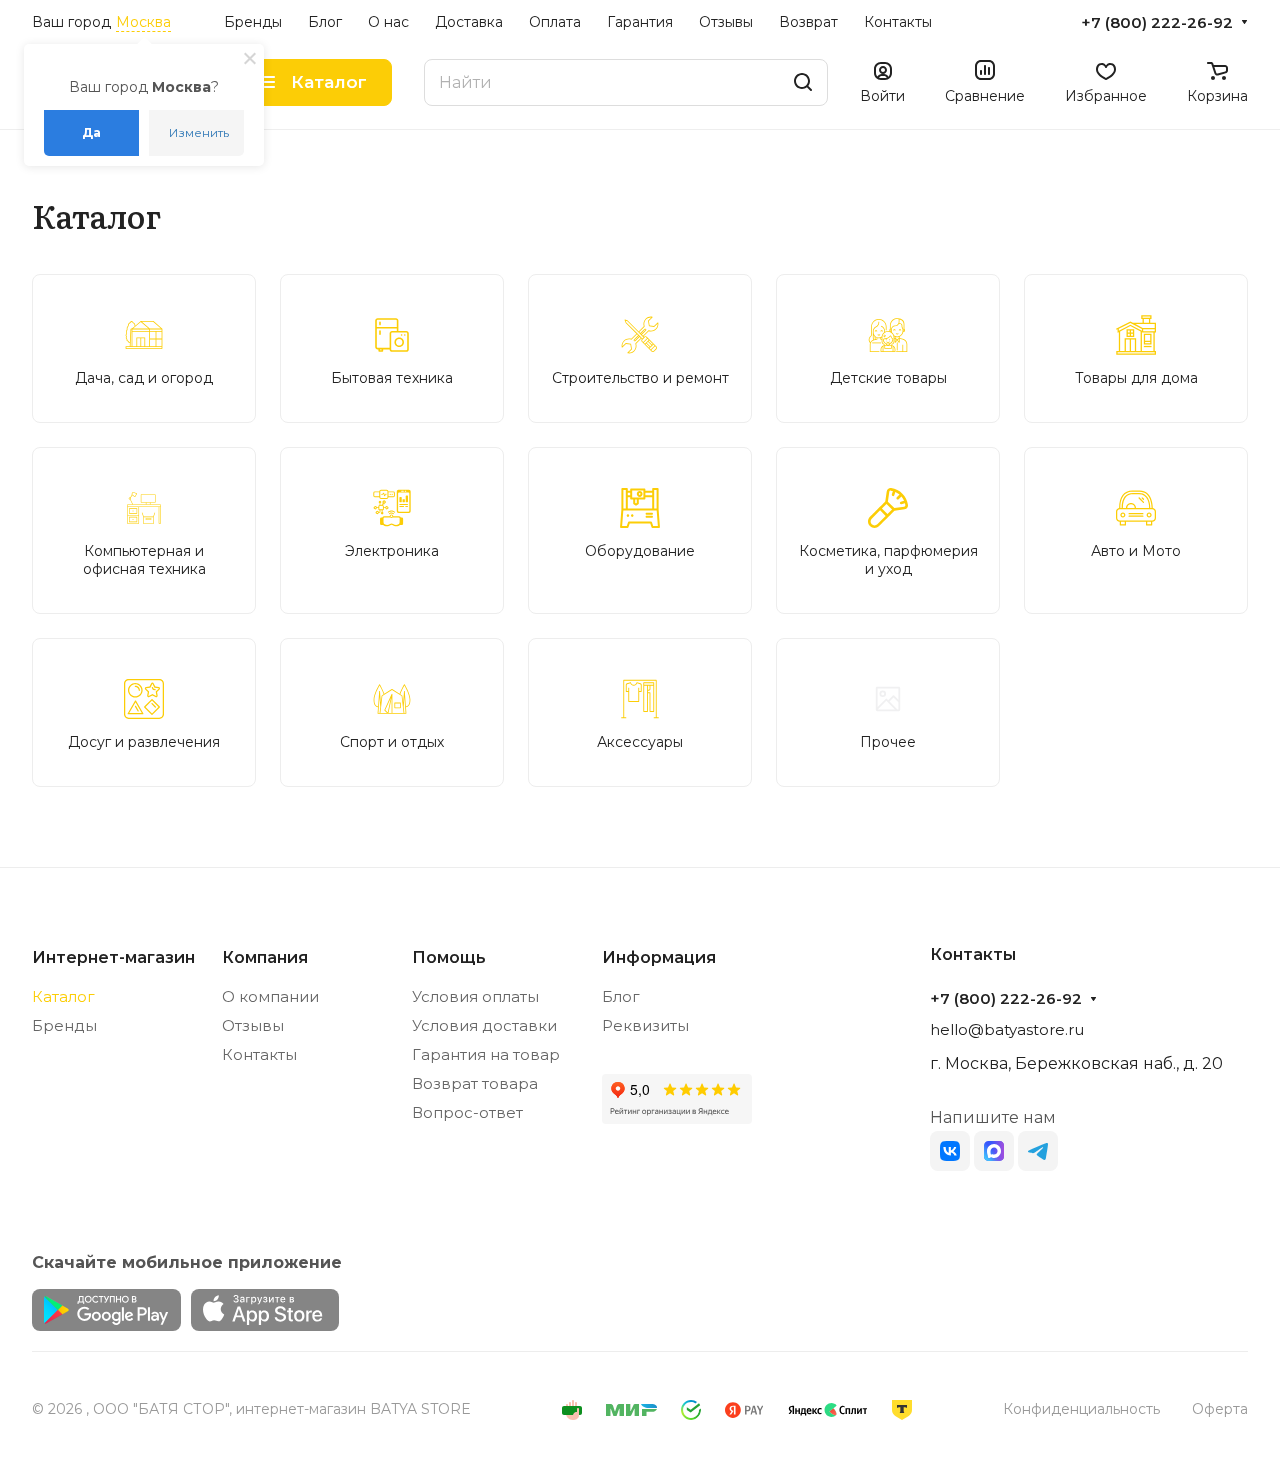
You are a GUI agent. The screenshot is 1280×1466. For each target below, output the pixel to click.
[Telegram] (1038, 1151)
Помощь (449, 957)
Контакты (259, 1054)
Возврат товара (475, 1083)
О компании (270, 996)
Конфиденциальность (1081, 1409)
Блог (621, 996)
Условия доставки (484, 1025)
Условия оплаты (475, 996)
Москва (143, 22)
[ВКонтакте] (950, 1151)
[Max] (994, 1151)
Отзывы (253, 1025)
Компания (265, 957)
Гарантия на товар (486, 1054)
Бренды (64, 1025)
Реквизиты (645, 1025)
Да (91, 132)
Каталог (63, 996)
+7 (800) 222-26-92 (1157, 23)
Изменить (199, 132)
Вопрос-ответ (467, 1112)
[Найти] (803, 82)
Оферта (1220, 1409)
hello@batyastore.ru (1007, 1029)
